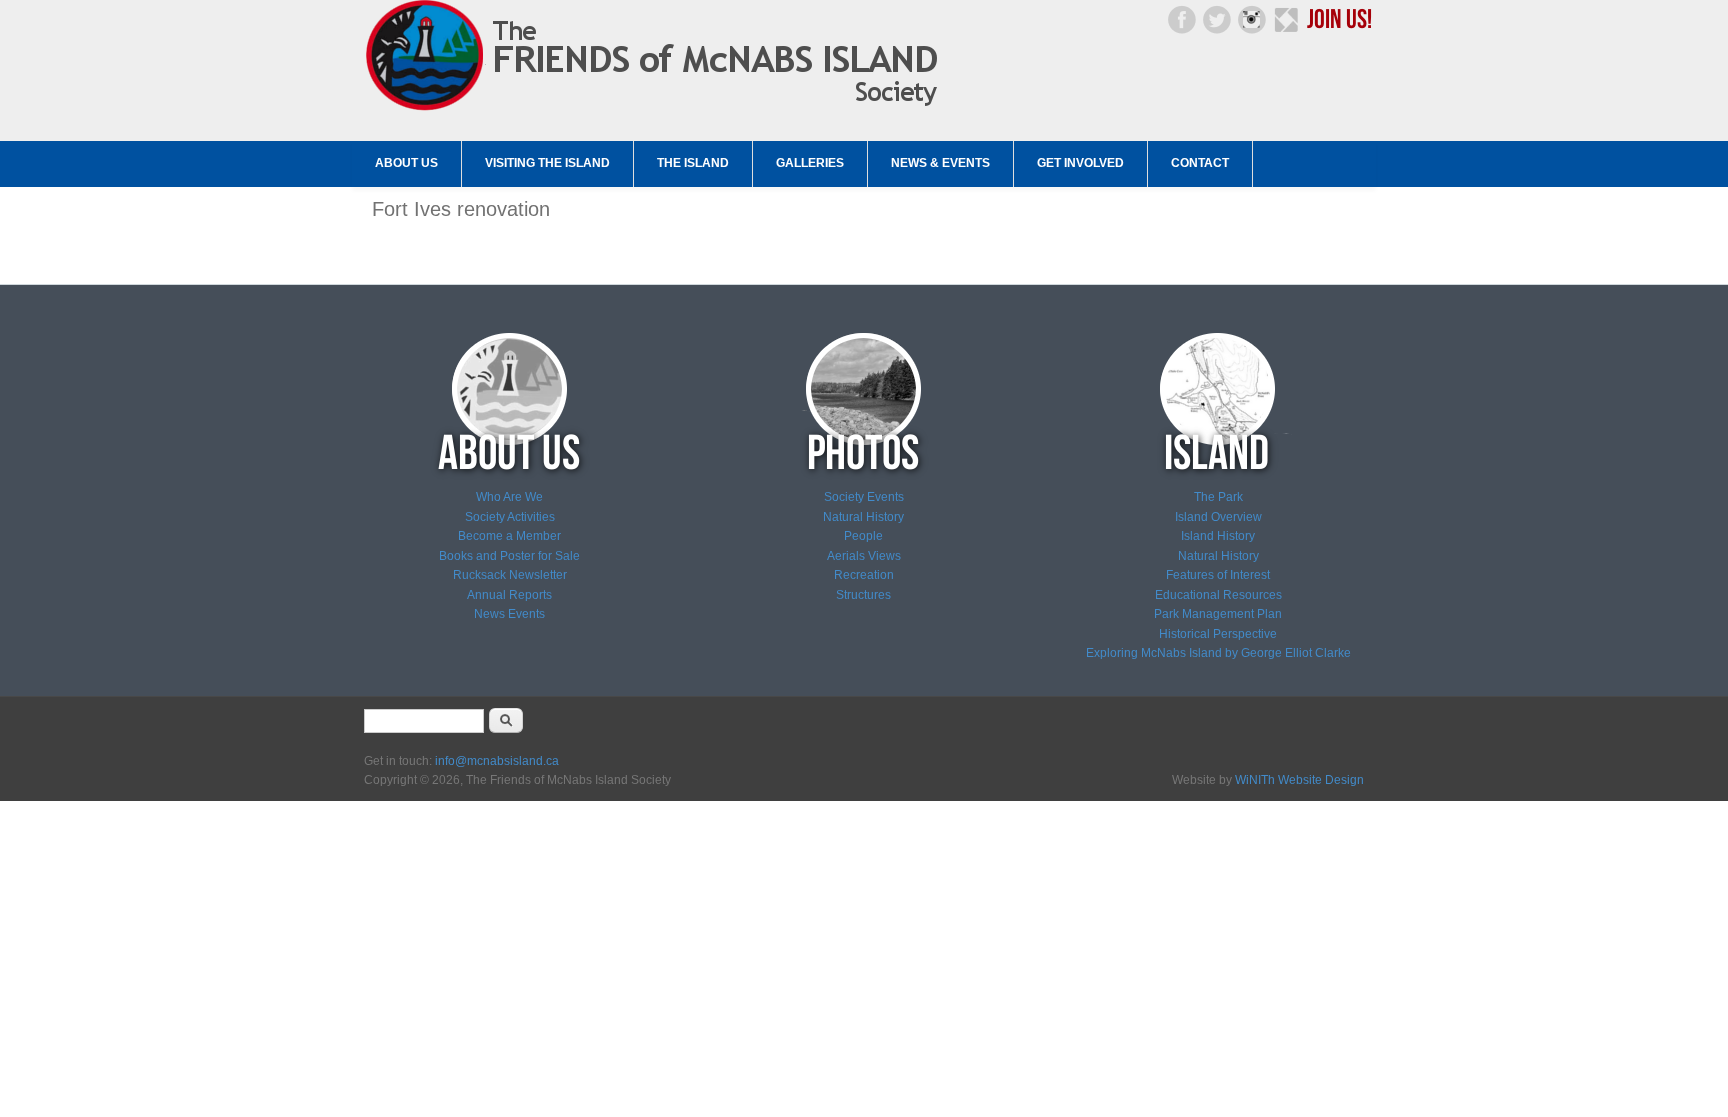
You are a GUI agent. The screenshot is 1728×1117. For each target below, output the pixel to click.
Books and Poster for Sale (509, 556)
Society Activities (510, 517)
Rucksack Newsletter (510, 575)
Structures (863, 595)
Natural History (863, 517)
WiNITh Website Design (1299, 780)
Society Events (864, 497)
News (489, 614)
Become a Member (509, 536)
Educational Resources (1218, 595)
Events (525, 614)
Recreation (864, 575)
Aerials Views (864, 556)
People (863, 536)
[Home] (657, 111)
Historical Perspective (1218, 634)
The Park (1218, 497)
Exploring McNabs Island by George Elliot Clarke (1218, 653)
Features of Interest (1218, 575)
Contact (1200, 163)
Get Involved (1080, 163)
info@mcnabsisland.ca (497, 761)
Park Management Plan (1218, 614)
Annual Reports (509, 595)
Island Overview (1218, 517)
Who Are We (509, 497)
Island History (1218, 536)
